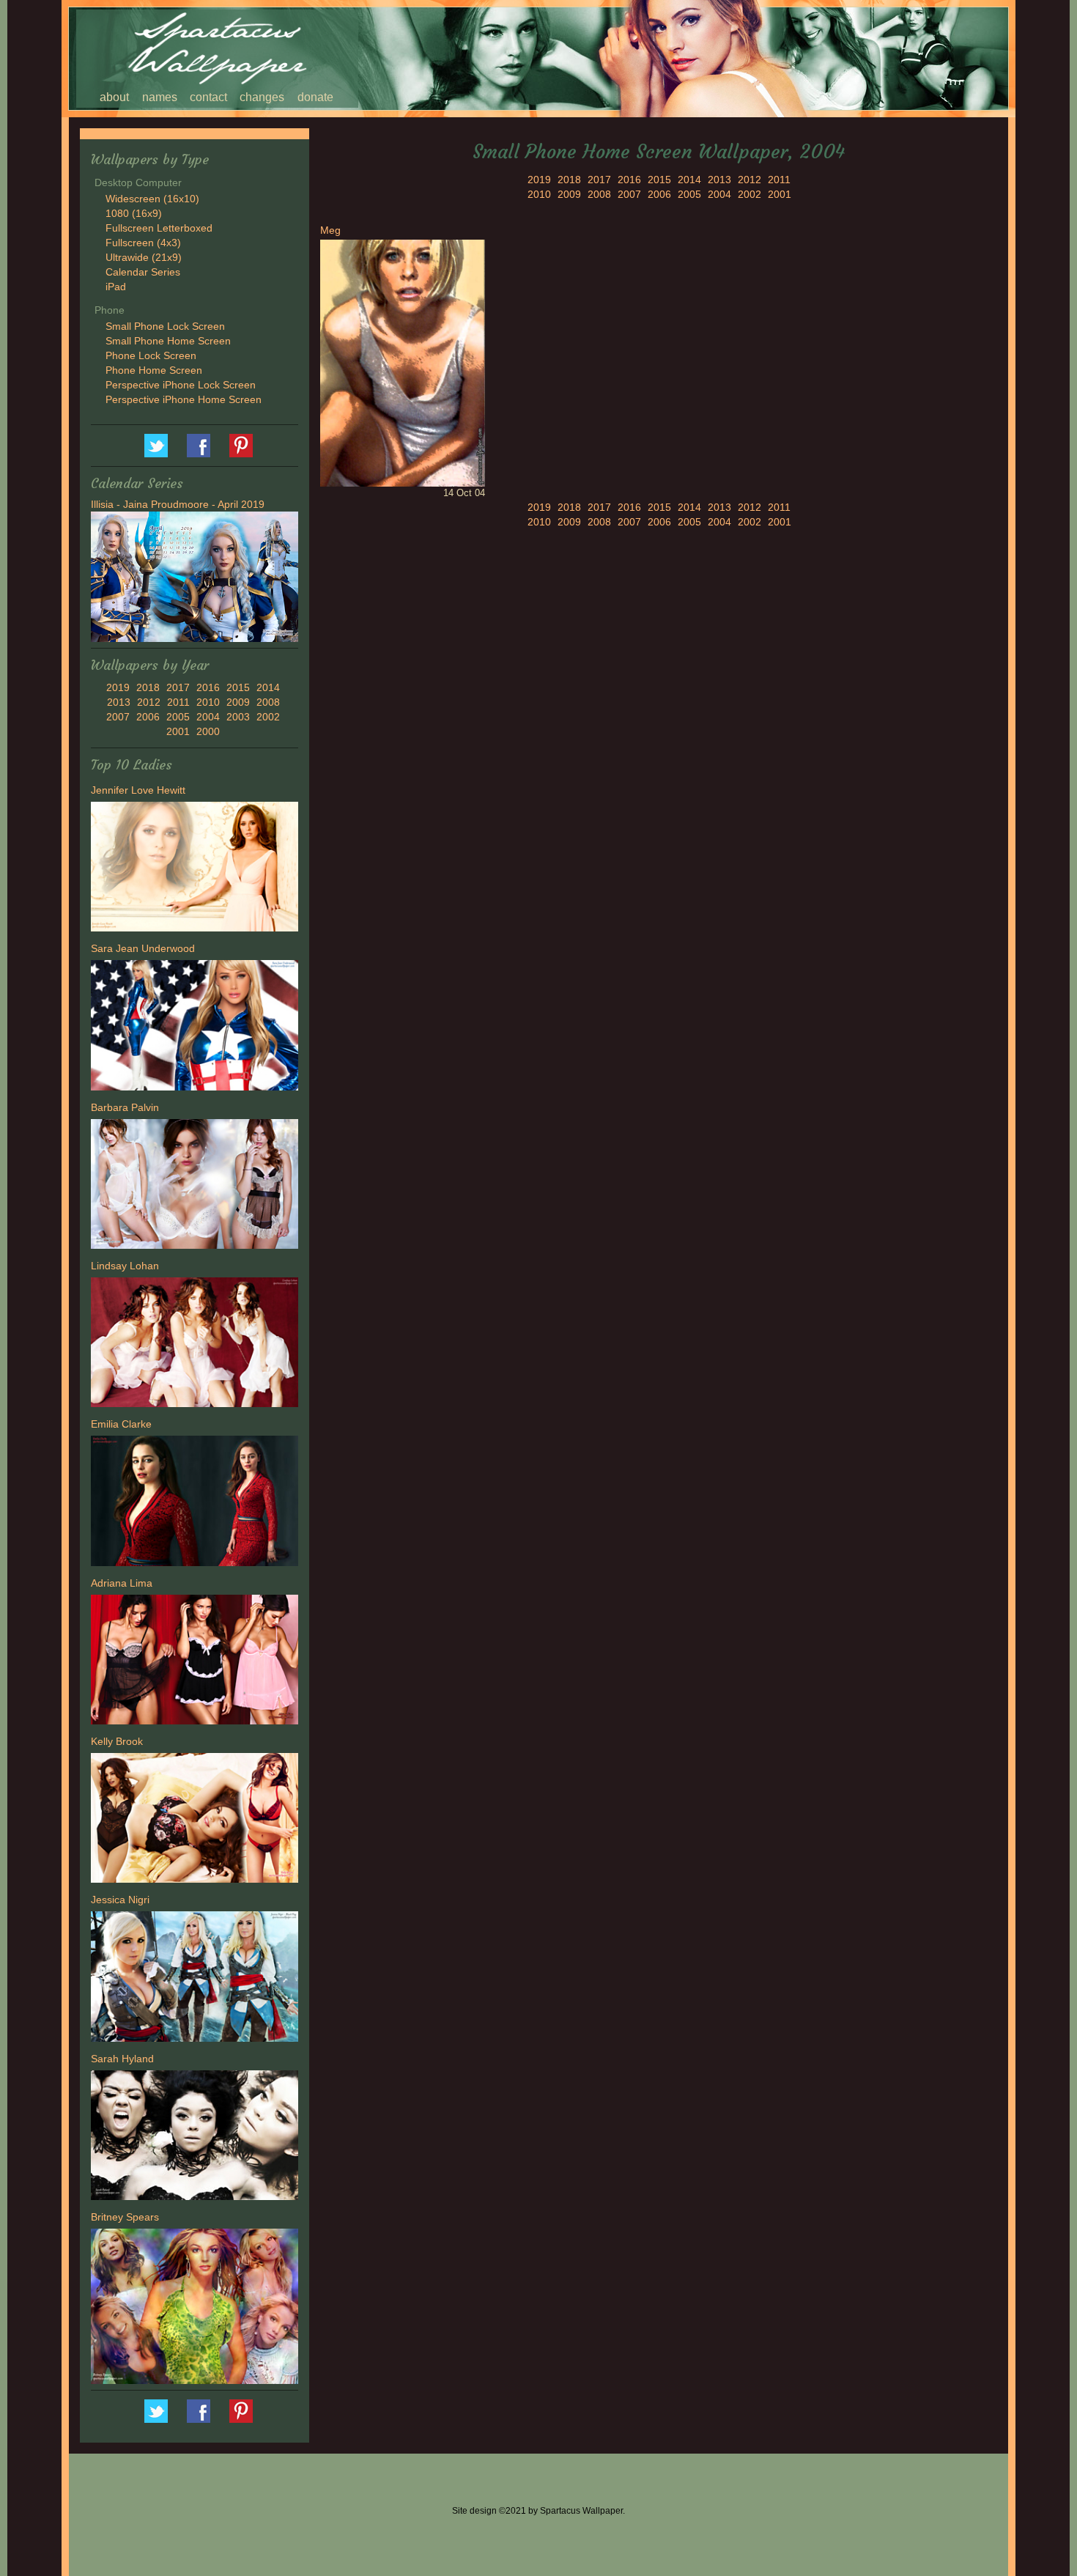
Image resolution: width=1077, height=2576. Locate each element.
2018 (148, 687)
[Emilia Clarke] (195, 1503)
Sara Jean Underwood (143, 948)
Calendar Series (143, 272)
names (160, 97)
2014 (268, 687)
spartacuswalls (241, 446)
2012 (149, 702)
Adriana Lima (122, 1583)
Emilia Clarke (121, 1424)
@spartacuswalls (156, 446)
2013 (119, 702)
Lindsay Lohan (125, 1266)
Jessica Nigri (120, 1900)
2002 (268, 717)
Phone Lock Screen (151, 355)
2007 (118, 717)
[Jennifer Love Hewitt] (195, 868)
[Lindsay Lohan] (195, 1344)
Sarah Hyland (122, 2059)
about (114, 97)
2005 (178, 717)
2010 (208, 702)
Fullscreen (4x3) (143, 243)
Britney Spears (125, 2217)
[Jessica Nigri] (195, 1979)
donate (315, 97)
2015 (238, 687)
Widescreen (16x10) (152, 199)
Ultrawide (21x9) (144, 257)
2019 (118, 687)
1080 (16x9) (134, 213)
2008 (268, 702)
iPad (116, 287)
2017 (178, 687)
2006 (148, 717)
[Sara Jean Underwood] (195, 1027)
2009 (238, 702)
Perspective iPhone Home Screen (184, 399)
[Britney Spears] (195, 2309)
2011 (178, 702)
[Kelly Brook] (195, 1820)
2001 (178, 731)
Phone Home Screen (154, 370)
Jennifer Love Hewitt (138, 790)
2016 (208, 687)
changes (262, 97)
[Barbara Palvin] (195, 1186)
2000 (208, 731)
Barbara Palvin (125, 1107)
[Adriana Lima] (195, 1661)
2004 (208, 717)
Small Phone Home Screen (168, 341)
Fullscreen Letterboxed (159, 228)
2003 (238, 717)
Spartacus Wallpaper (199, 446)
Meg (330, 230)
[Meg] (403, 362)
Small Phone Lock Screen (165, 326)
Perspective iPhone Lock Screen (181, 385)
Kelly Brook (117, 1741)
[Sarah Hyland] (195, 2137)
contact (208, 97)
